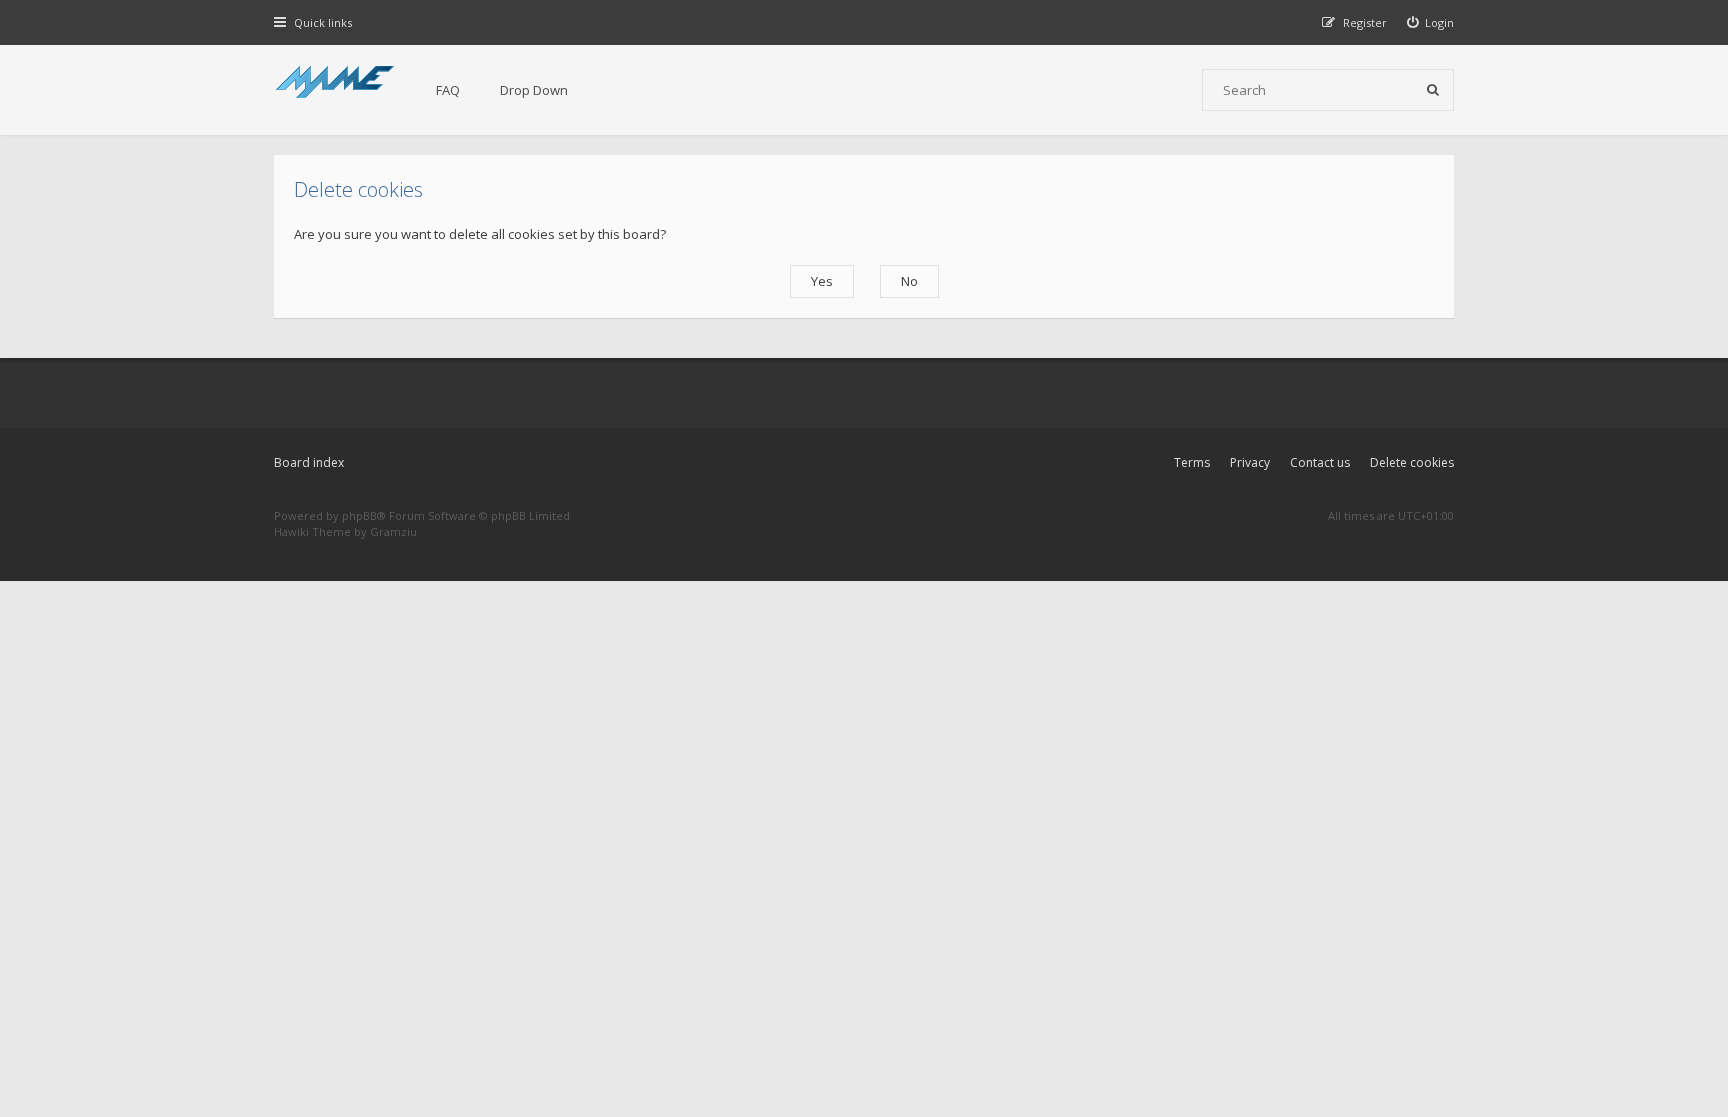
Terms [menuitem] (1192, 462)
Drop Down (534, 90)
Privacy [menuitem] (1250, 462)
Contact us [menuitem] (1320, 462)
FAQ (448, 90)
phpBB (359, 515)
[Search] (1433, 90)
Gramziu (393, 531)
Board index (309, 462)
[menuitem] (1431, 22)
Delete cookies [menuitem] (1412, 462)
